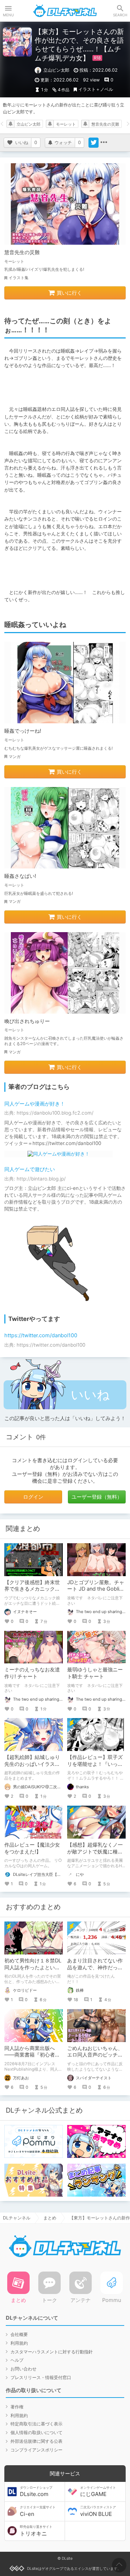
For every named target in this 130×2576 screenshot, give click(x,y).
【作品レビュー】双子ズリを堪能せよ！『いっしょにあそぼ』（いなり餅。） (95, 1767)
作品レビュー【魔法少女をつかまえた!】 (32, 1848)
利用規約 (19, 2343)
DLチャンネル (65, 11)
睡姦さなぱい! (20, 876)
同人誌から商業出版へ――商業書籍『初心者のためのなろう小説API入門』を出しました (32, 2058)
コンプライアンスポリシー (36, 2450)
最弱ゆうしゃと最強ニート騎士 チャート (95, 1673)
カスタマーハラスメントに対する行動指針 (52, 2352)
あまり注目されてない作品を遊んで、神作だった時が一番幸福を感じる (95, 1967)
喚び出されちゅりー (27, 1021)
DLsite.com (36, 2492)
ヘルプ (17, 2360)
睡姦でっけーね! (23, 731)
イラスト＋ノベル (96, 89)
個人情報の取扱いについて (36, 2432)
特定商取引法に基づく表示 (36, 2424)
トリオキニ (36, 2531)
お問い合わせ (23, 2369)
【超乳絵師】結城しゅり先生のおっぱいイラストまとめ (32, 1764)
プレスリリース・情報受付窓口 (41, 2377)
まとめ (50, 2218)
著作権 (17, 2407)
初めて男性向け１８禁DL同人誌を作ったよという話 (33, 1967)
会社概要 (19, 2334)
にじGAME (98, 2492)
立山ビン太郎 (29, 124)
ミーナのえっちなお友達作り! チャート (32, 1673)
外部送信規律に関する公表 (36, 2441)
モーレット (66, 124)
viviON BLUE (98, 2511)
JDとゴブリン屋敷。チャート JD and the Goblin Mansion (96, 1589)
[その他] (104, 143)
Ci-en (38, 2511)
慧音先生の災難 (105, 124)
